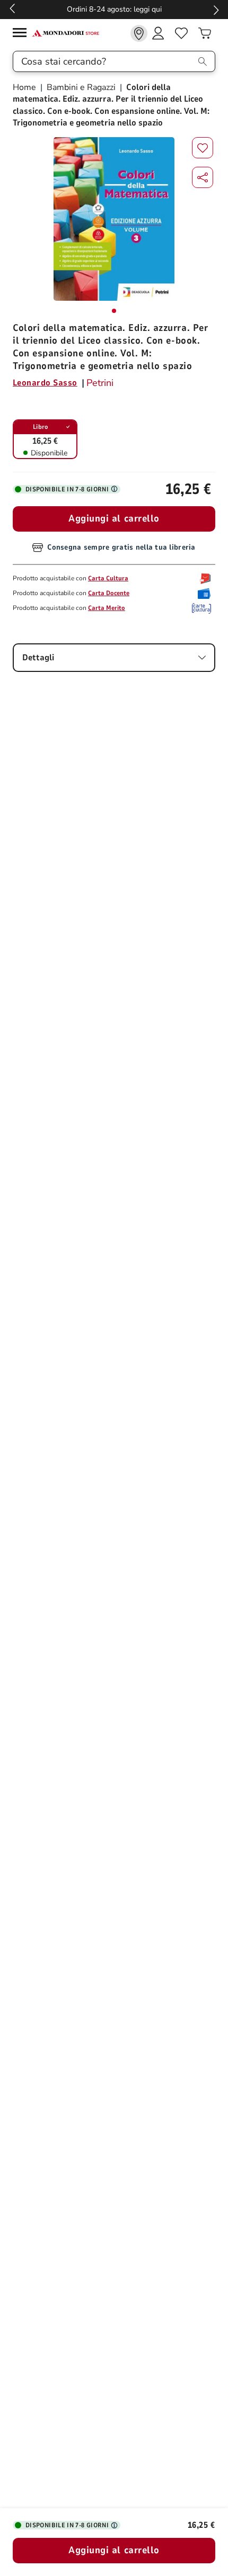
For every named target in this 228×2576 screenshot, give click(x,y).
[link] (139, 33)
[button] (203, 177)
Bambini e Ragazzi (81, 87)
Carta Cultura (108, 578)
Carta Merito (107, 608)
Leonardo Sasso (45, 383)
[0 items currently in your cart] (205, 33)
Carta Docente (109, 593)
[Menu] (22, 34)
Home (25, 87)
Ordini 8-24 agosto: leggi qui (114, 9)
